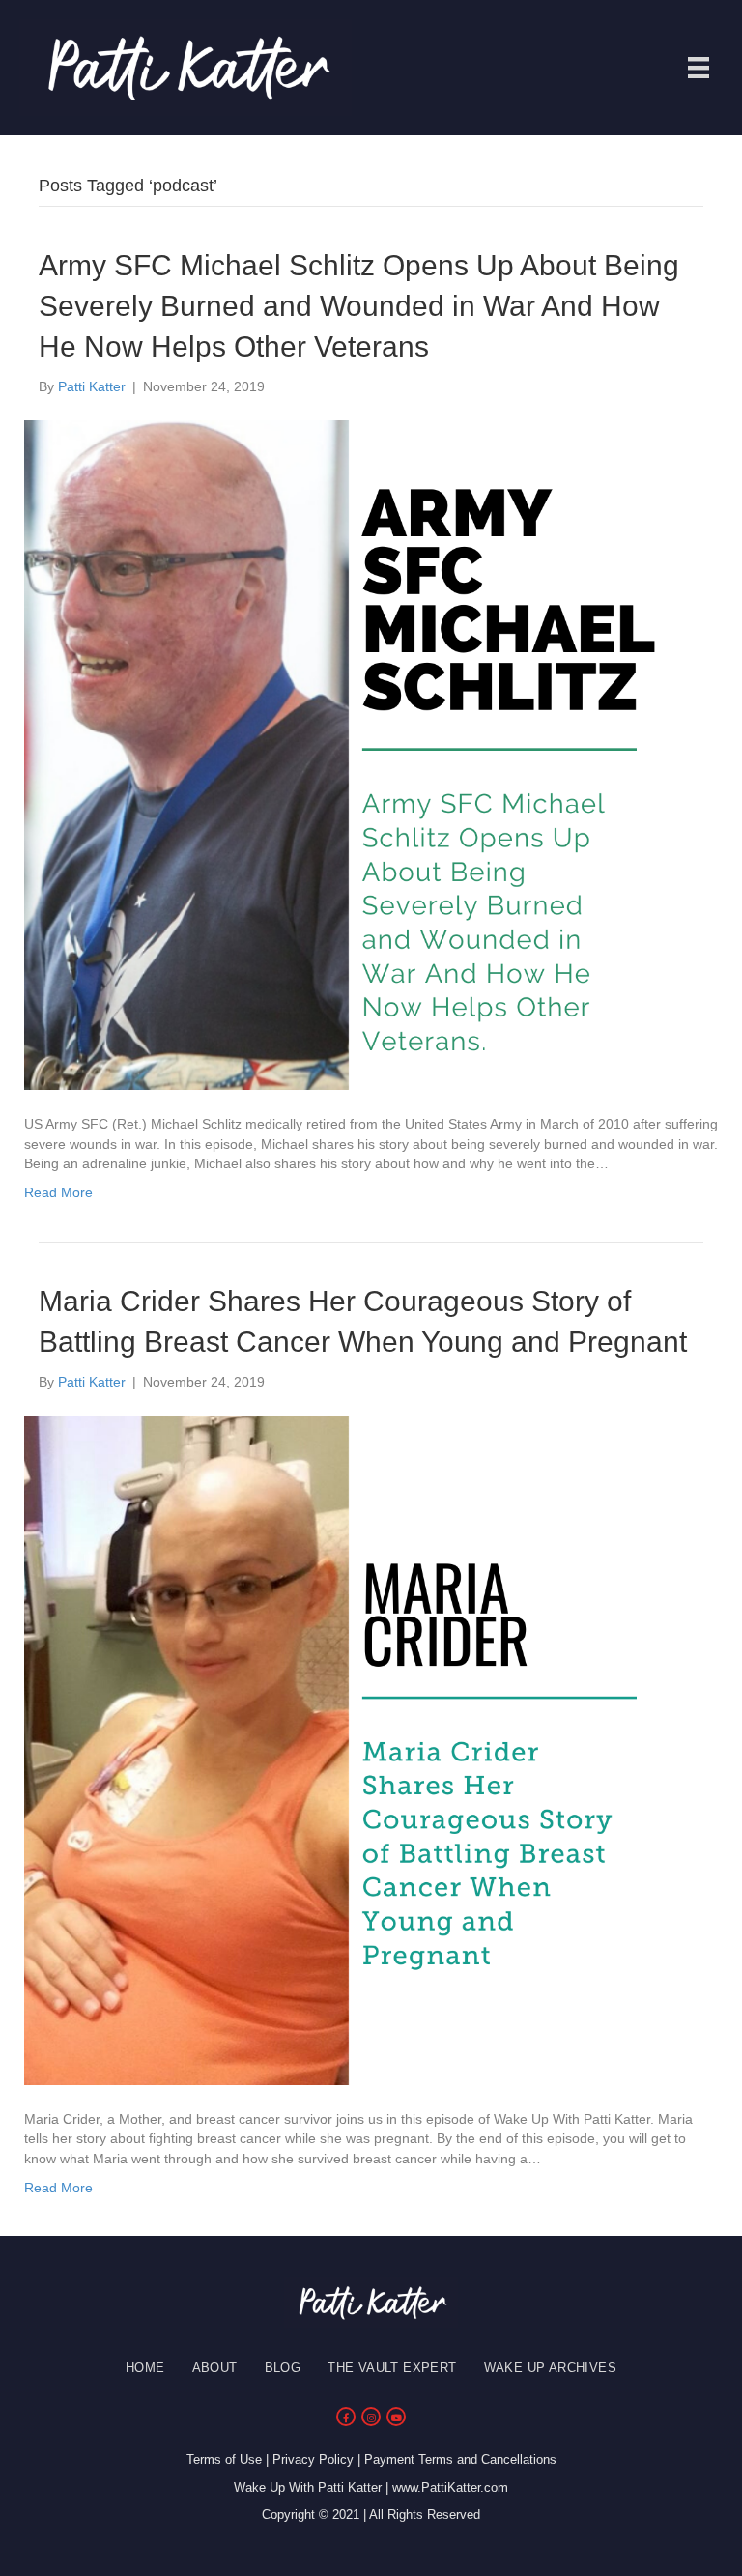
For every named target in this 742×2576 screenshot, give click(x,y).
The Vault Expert (392, 2368)
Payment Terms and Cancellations (460, 2460)
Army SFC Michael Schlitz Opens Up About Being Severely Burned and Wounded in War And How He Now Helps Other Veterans (359, 306)
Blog (283, 2368)
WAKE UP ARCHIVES (550, 2368)
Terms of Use (224, 2460)
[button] (346, 2417)
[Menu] (699, 68)
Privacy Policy (313, 2460)
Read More (58, 1192)
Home (145, 2368)
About (215, 2368)
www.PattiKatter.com (450, 2488)
